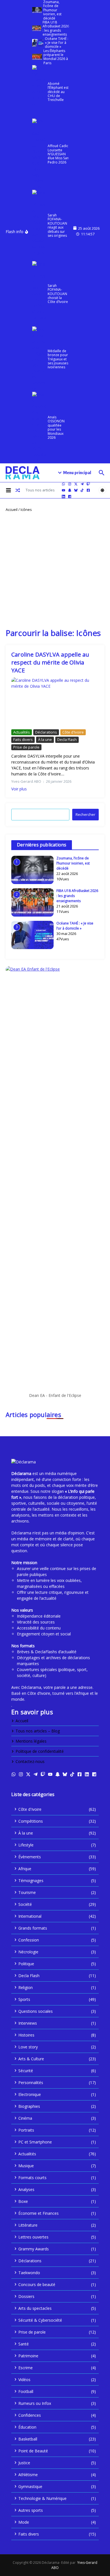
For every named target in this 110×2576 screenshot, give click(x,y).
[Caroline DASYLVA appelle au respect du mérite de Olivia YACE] (55, 702)
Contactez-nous (30, 1761)
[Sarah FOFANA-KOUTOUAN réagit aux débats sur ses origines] (39, 225)
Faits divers (23, 739)
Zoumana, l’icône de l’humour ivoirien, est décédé (73, 863)
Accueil (12, 509)
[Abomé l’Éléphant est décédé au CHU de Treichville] (39, 92)
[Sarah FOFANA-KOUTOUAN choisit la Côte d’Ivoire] (39, 294)
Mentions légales (31, 1741)
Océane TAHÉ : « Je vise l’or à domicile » (75, 926)
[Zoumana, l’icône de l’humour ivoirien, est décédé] (37, 10)
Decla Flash (67, 739)
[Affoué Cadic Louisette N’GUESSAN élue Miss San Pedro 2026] (39, 154)
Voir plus (19, 789)
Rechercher (85, 814)
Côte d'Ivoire (73, 732)
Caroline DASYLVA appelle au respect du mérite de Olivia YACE (50, 662)
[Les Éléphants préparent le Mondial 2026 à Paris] (37, 57)
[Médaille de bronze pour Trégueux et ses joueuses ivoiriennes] (39, 359)
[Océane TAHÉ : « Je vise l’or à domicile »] (38, 43)
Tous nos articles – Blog (38, 1731)
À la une (45, 739)
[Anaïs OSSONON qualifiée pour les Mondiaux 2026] (39, 427)
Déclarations (46, 732)
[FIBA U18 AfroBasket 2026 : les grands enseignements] (37, 28)
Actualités (22, 732)
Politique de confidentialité (40, 1751)
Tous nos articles (40, 490)
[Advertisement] (55, 570)
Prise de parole (26, 747)
